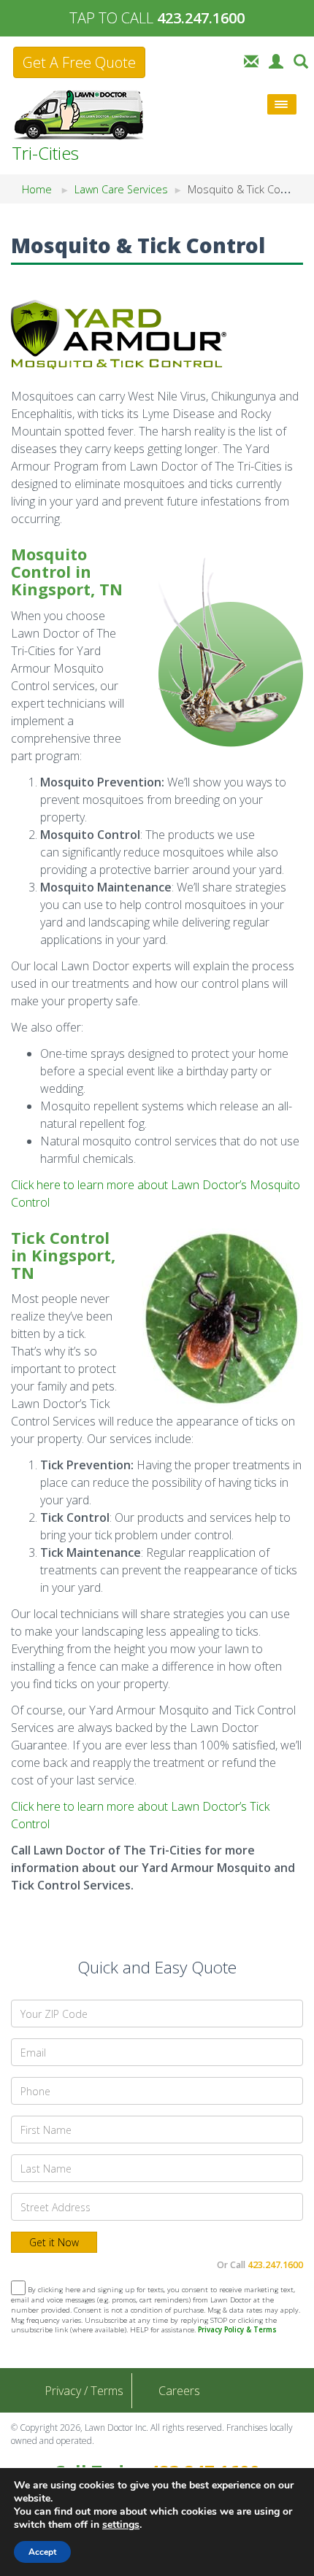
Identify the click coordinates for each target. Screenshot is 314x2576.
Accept (42, 2552)
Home (37, 189)
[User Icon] (276, 60)
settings (121, 2525)
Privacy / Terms (84, 2391)
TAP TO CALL (157, 18)
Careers (179, 2391)
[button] (301, 60)
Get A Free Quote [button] (79, 62)
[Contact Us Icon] (251, 60)
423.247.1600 (275, 2265)
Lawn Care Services (121, 189)
